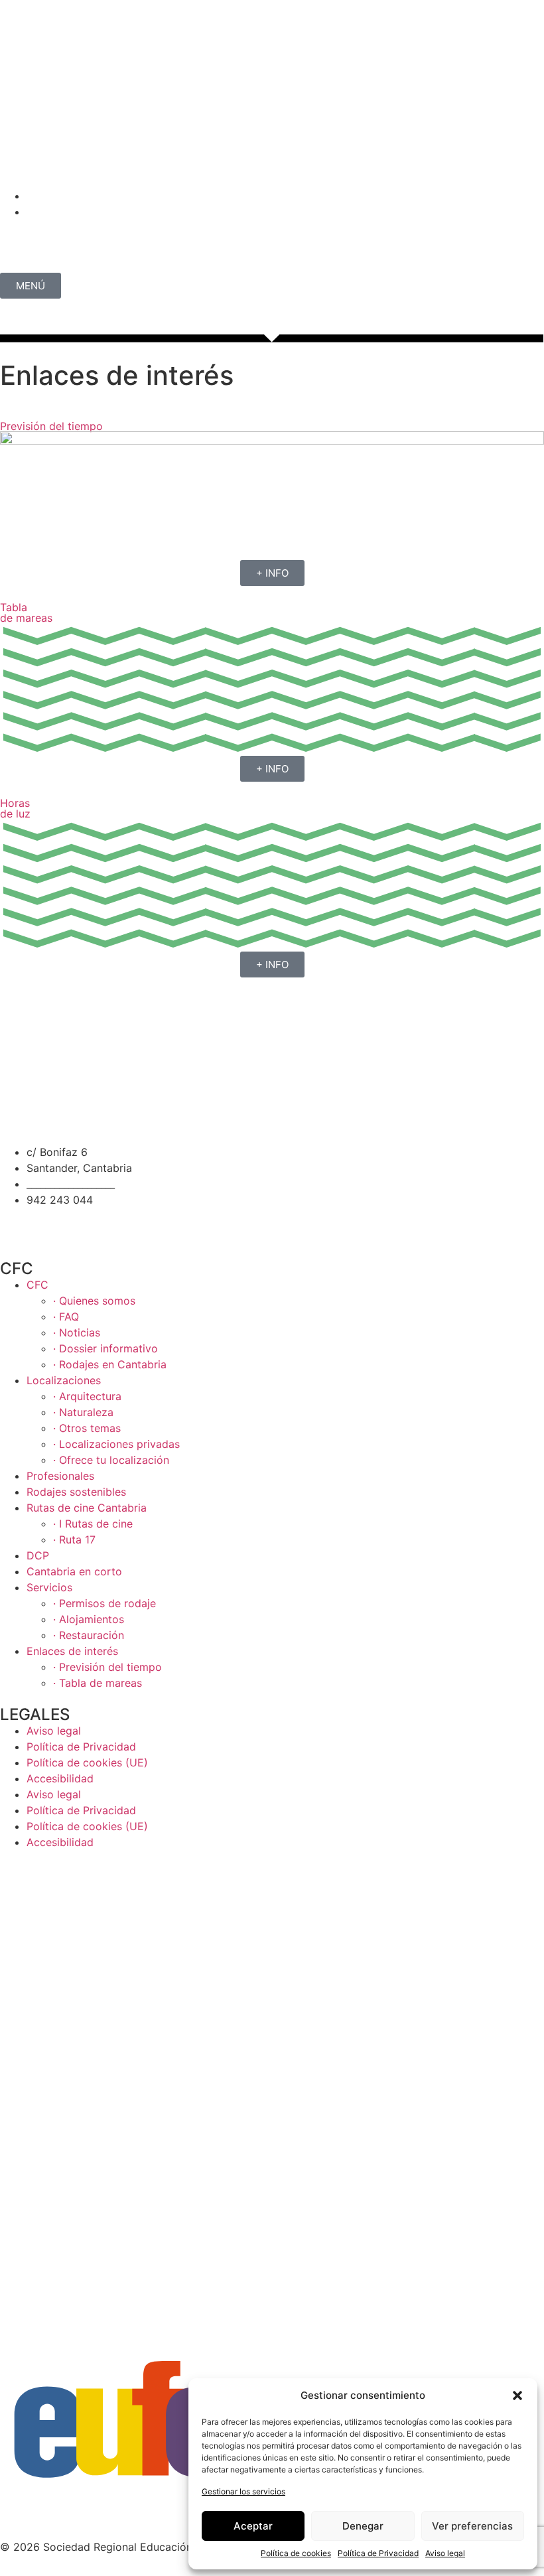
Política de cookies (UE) (87, 1762)
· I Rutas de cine (93, 1524)
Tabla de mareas (26, 612)
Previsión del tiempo (51, 426)
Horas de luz (15, 808)
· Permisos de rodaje (104, 1603)
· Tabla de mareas (98, 1683)
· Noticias (77, 1332)
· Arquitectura (87, 1396)
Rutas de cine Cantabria (87, 1508)
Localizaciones (64, 1380)
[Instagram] (17, 167)
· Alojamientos (89, 1619)
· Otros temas (87, 1428)
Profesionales (60, 1476)
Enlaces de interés (72, 1651)
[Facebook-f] (53, 1224)
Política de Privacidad (378, 2553)
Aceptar (253, 2526)
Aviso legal (445, 2553)
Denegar (363, 2526)
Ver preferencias (472, 2526)
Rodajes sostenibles (76, 1492)
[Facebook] (53, 167)
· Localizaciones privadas (116, 1444)
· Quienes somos (94, 1301)
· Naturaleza (83, 1412)
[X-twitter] (90, 167)
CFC (37, 1285)
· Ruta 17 (74, 1539)
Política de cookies (296, 2553)
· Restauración (89, 1635)
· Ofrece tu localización (111, 1460)
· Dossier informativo (105, 1348)
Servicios (49, 1587)
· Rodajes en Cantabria (110, 1364)
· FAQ (66, 1317)
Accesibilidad (60, 1778)
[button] (517, 2396)
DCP (38, 1555)
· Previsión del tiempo (107, 1667)
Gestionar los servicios (243, 2491)
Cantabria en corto (74, 1571)
